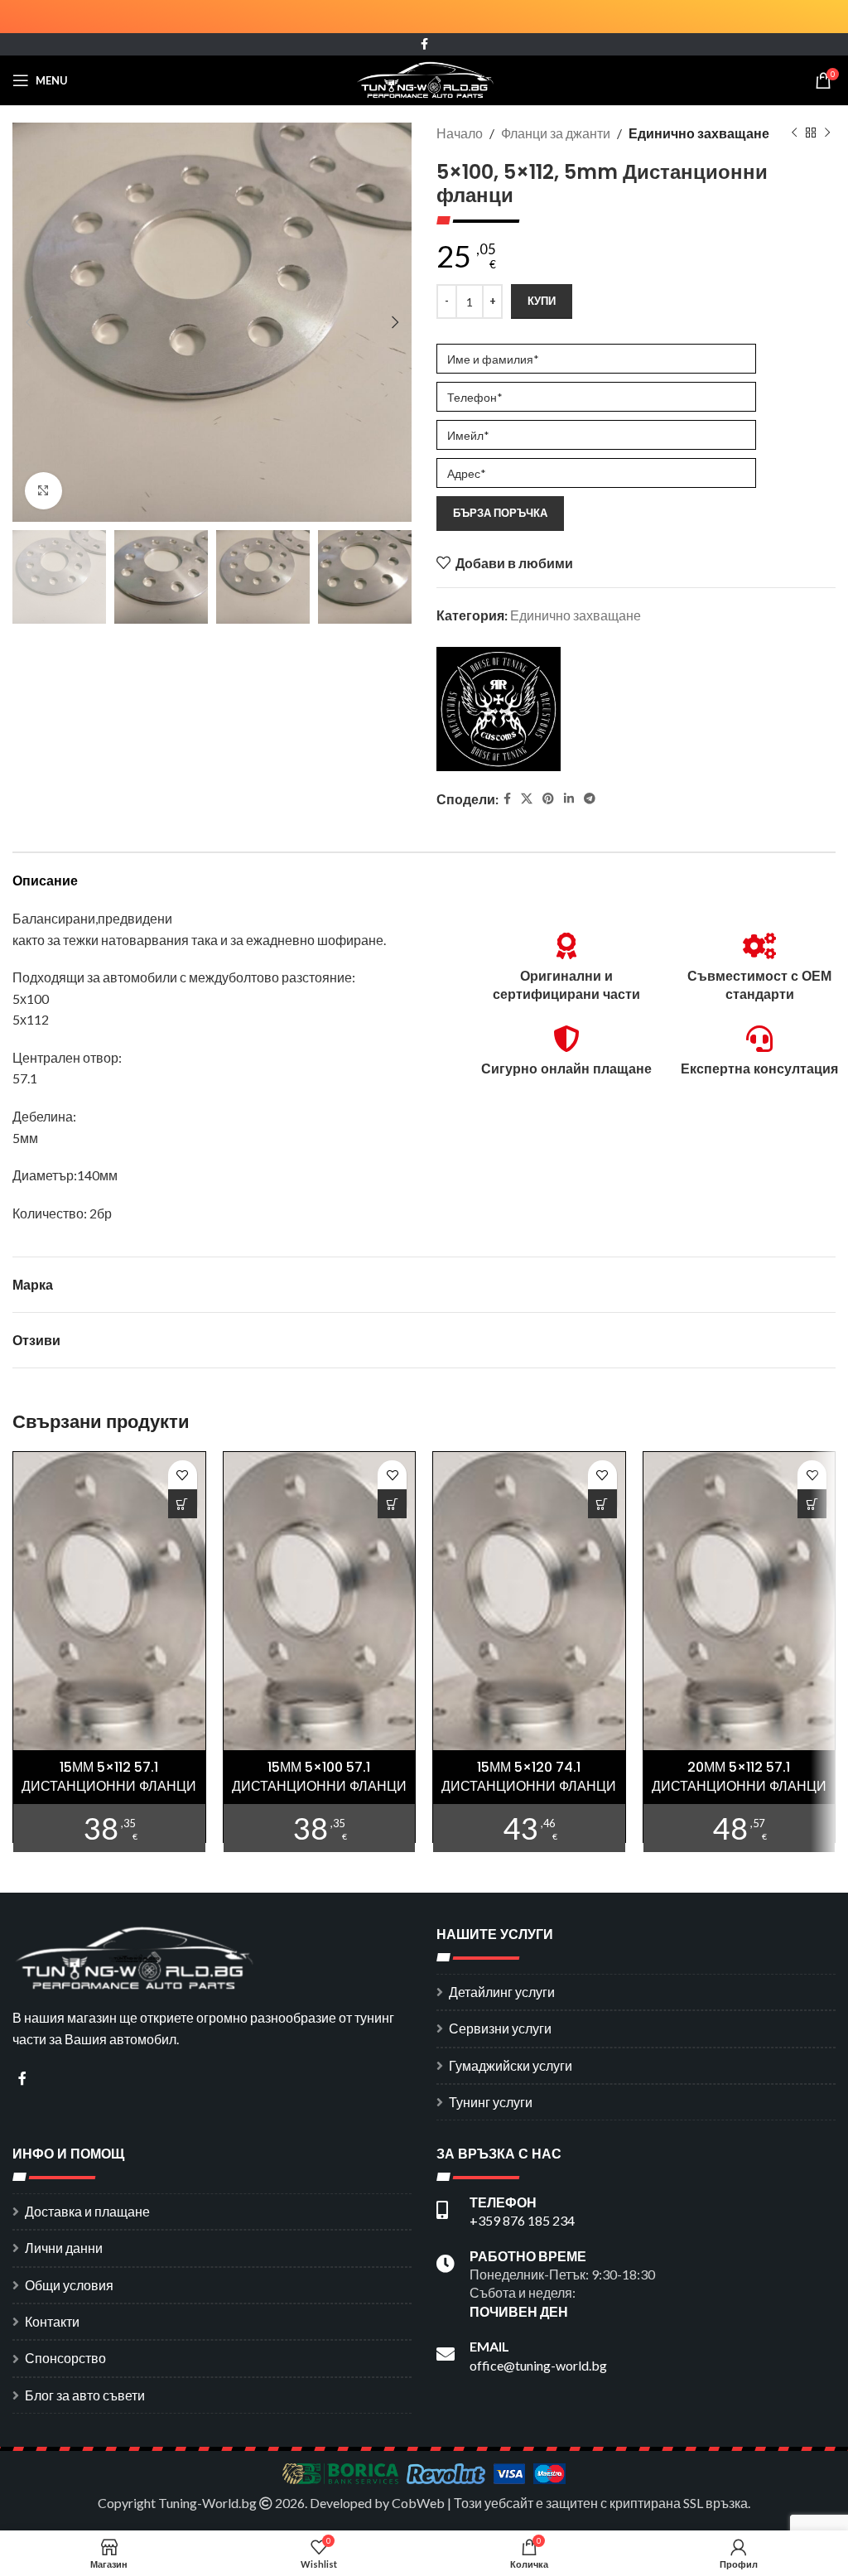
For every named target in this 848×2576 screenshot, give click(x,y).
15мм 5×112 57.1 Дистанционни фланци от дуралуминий (109, 1786)
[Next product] (827, 133)
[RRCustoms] (499, 709)
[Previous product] (794, 133)
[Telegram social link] (590, 799)
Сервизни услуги (500, 2028)
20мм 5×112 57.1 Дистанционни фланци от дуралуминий (739, 1786)
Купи (542, 301)
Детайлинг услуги (502, 1992)
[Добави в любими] (183, 1475)
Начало (460, 133)
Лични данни (64, 2248)
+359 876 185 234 (522, 2220)
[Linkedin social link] (569, 799)
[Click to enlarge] (43, 491)
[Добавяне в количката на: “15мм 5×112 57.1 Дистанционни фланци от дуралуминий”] (183, 1504)
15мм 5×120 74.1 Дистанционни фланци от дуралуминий (529, 1786)
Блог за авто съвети (85, 2395)
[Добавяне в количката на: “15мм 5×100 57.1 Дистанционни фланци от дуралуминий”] (392, 1504)
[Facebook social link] (424, 44)
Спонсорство (65, 2358)
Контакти (52, 2321)
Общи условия (69, 2285)
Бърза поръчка (500, 513)
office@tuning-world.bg (538, 2365)
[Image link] (137, 1956)
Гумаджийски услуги (511, 2065)
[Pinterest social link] (548, 799)
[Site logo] (424, 78)
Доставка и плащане (87, 2211)
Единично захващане (699, 133)
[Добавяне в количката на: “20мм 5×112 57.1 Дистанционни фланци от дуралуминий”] (812, 1504)
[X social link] (527, 799)
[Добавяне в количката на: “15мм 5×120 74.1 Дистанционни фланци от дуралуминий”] (602, 1504)
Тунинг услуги (491, 2102)
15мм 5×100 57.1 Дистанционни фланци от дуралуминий (319, 1786)
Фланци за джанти (556, 133)
